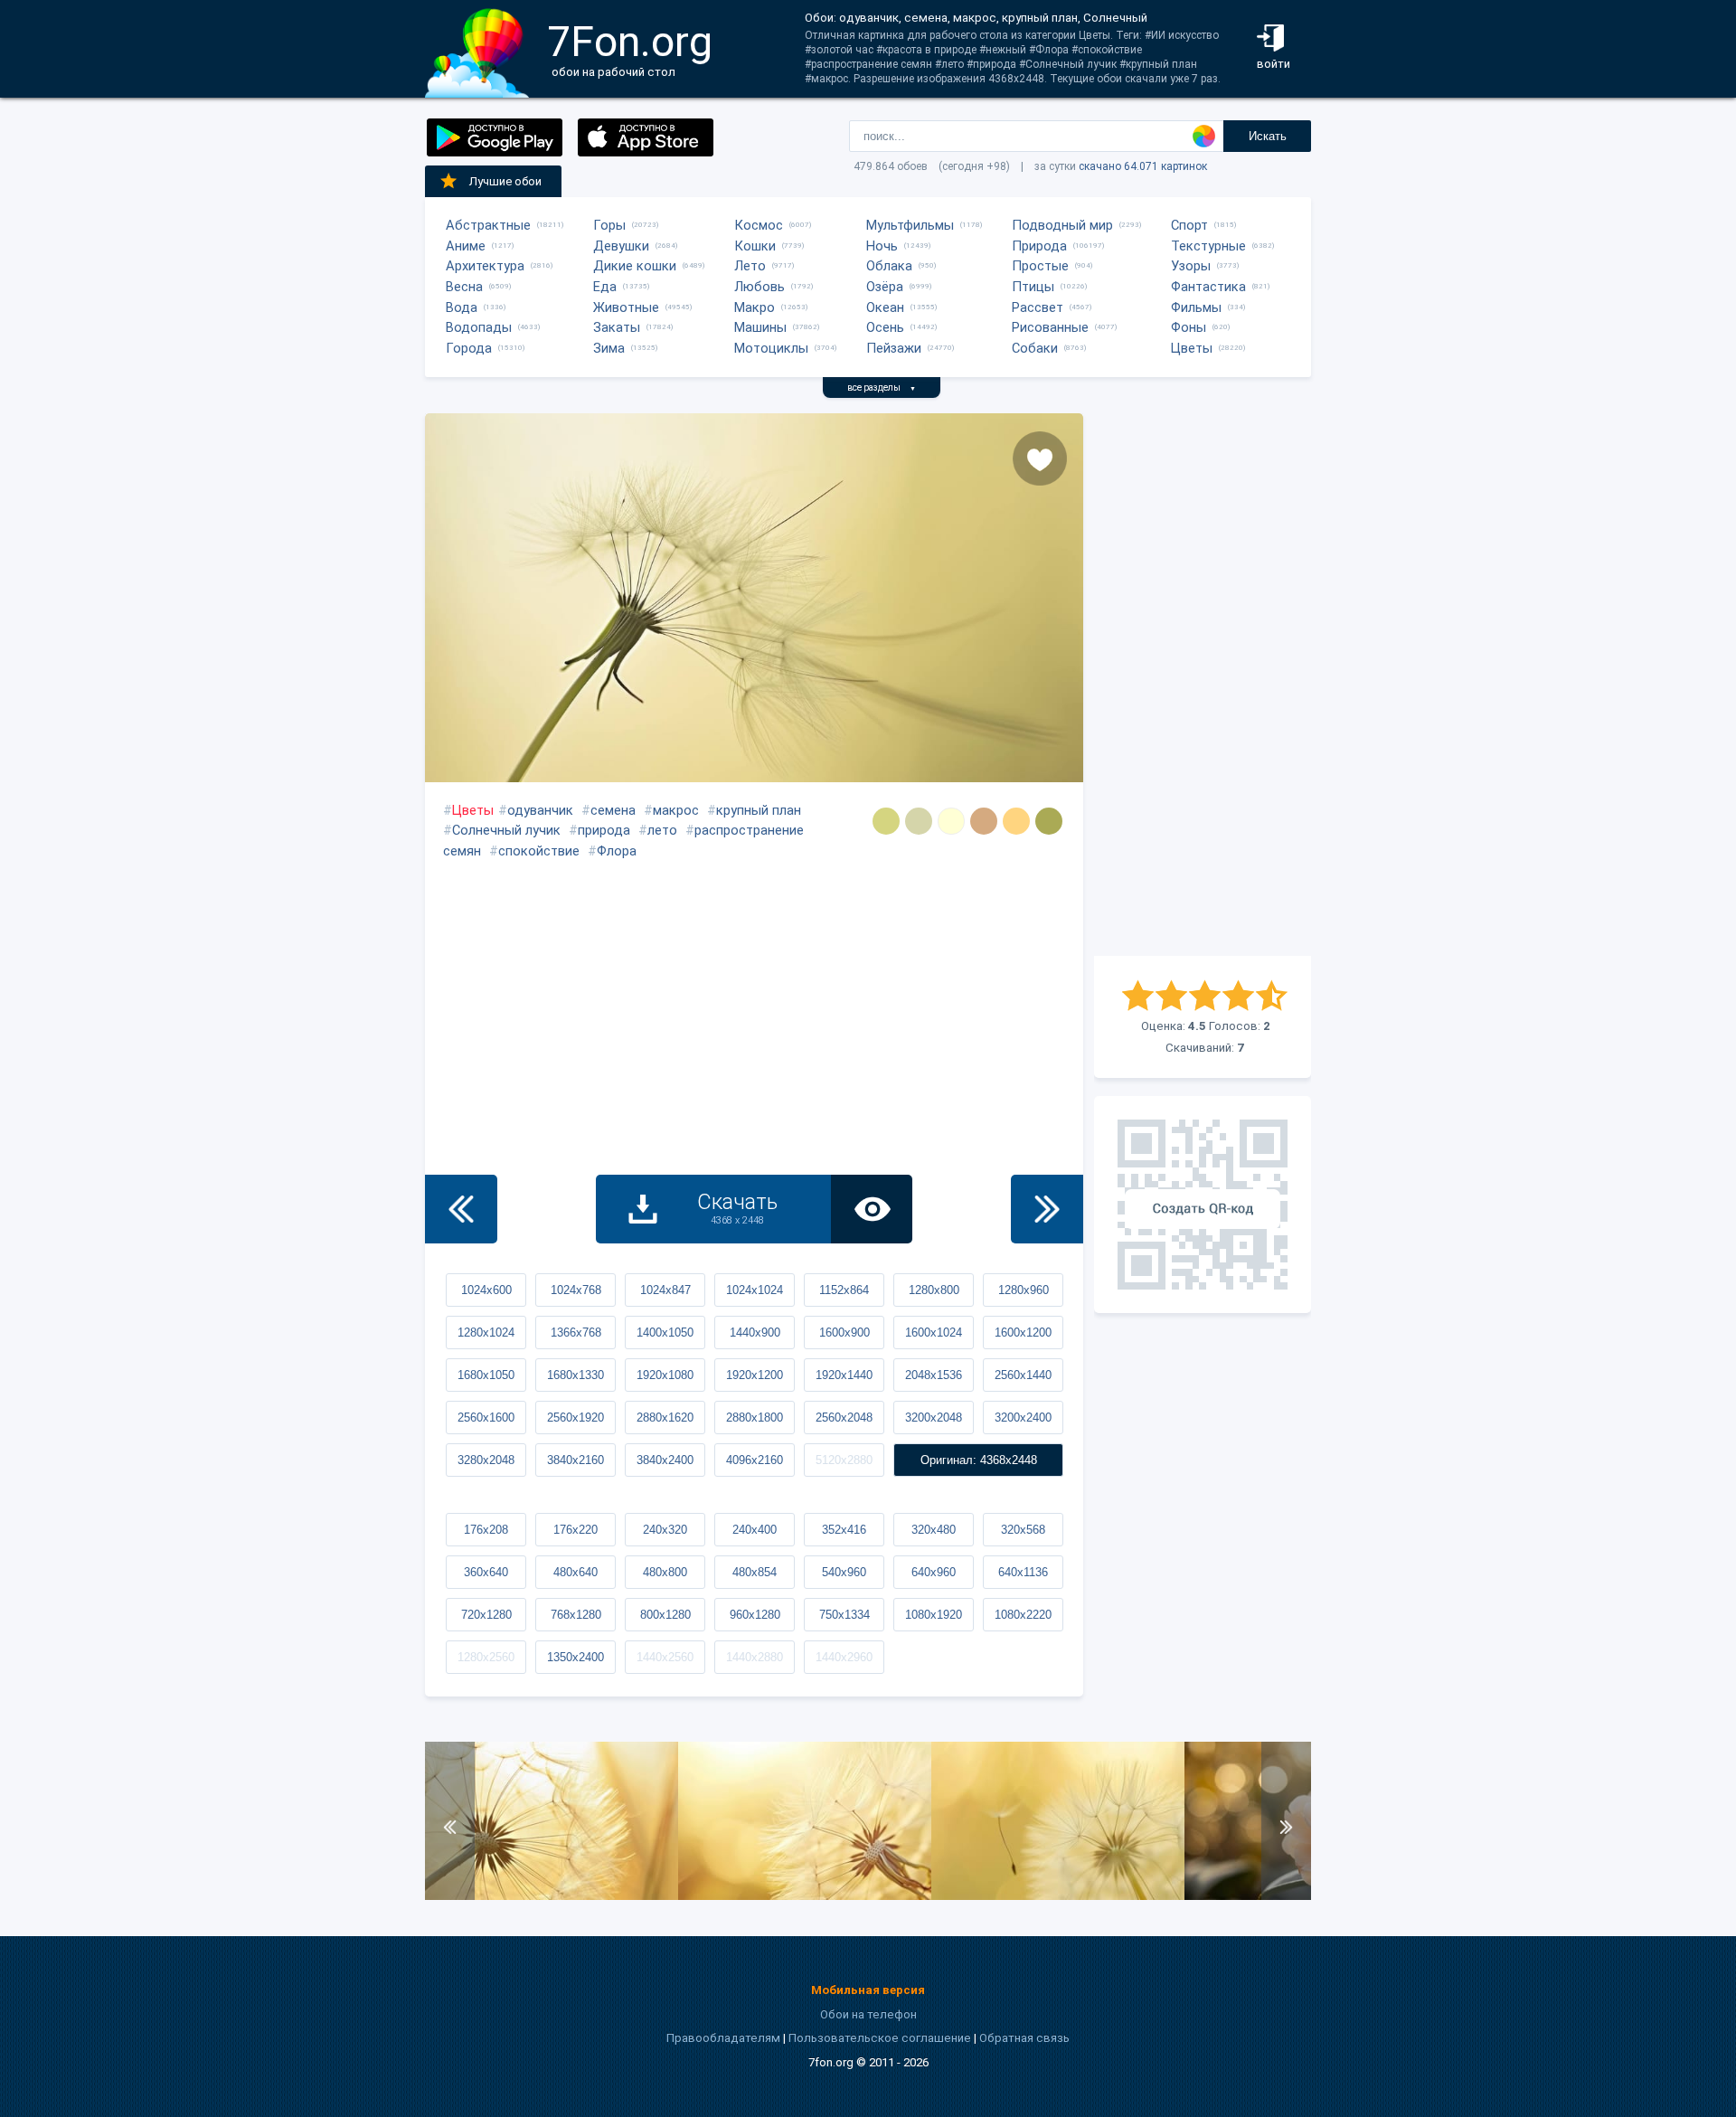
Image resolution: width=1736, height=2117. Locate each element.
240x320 (665, 1530)
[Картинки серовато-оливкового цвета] (886, 821)
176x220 (576, 1530)
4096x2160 (755, 1460)
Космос (759, 225)
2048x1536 (934, 1375)
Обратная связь (1024, 2038)
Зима (609, 348)
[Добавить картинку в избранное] (1040, 458)
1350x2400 (576, 1657)
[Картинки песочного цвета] (1016, 821)
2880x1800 (755, 1418)
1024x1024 (755, 1290)
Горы (609, 225)
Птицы (1033, 287)
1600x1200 (1023, 1333)
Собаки (1035, 348)
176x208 (486, 1530)
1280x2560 (486, 1657)
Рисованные (1050, 327)
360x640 (486, 1572)
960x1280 (755, 1615)
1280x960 (1024, 1290)
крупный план (759, 810)
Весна (464, 287)
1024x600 (486, 1290)
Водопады (479, 327)
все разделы (882, 387)
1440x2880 (755, 1657)
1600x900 (844, 1333)
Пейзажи (894, 348)
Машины (760, 327)
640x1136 (1023, 1572)
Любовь (759, 287)
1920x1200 (755, 1375)
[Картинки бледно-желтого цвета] (951, 821)
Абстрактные (488, 225)
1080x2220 (1023, 1615)
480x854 (755, 1572)
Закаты (617, 327)
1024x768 (576, 1290)
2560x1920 (576, 1418)
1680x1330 (576, 1375)
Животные (626, 307)
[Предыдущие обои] (461, 1209)
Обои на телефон (868, 2014)
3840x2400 (665, 1460)
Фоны (1189, 327)
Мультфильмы (910, 225)
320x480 (934, 1530)
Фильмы (1196, 307)
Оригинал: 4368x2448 (979, 1460)
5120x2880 (844, 1460)
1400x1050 (665, 1333)
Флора (617, 851)
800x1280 (665, 1615)
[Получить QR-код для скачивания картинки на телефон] (1203, 1205)
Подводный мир (1062, 225)
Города (469, 348)
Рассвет (1038, 307)
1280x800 (934, 1290)
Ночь (882, 246)
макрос (676, 810)
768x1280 (576, 1615)
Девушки (621, 246)
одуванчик (540, 810)
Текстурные (1208, 246)
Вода (462, 307)
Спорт (1189, 225)
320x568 (1023, 1530)
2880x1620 (665, 1418)
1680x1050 (486, 1375)
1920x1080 (665, 1375)
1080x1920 (934, 1615)
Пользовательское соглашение (880, 2038)
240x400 (755, 1530)
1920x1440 (844, 1375)
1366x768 (576, 1333)
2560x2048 (844, 1418)
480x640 (576, 1572)
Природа (1039, 246)
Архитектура (485, 266)
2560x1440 (1023, 1375)
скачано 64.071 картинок (1143, 166)
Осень (885, 327)
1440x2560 (665, 1657)
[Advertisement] (1203, 685)
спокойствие (539, 851)
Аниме (466, 246)
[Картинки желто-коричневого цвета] (984, 821)
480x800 (665, 1572)
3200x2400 (1023, 1418)
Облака (889, 266)
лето (662, 830)
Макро (755, 307)
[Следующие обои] (1047, 1209)
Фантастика (1208, 287)
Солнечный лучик (506, 830)
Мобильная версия (868, 1990)
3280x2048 (486, 1460)
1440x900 (755, 1333)
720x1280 (486, 1615)
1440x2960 (844, 1657)
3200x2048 (934, 1418)
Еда (605, 287)
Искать (1268, 136)
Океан (885, 307)
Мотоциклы (771, 348)
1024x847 (665, 1290)
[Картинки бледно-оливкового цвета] (1049, 821)
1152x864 (844, 1290)
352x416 (844, 1530)
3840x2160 (576, 1460)
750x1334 (844, 1615)
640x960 (934, 1572)
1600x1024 (934, 1333)
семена (613, 810)
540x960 (844, 1572)
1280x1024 (486, 1333)
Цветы (1192, 348)
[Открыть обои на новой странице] (872, 1209)
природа (604, 830)
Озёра (885, 287)
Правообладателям (723, 2038)
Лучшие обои (505, 181)
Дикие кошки (635, 266)
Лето (750, 266)
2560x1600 (486, 1418)
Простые (1040, 266)
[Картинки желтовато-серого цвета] (919, 821)
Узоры (1191, 266)
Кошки (755, 246)
